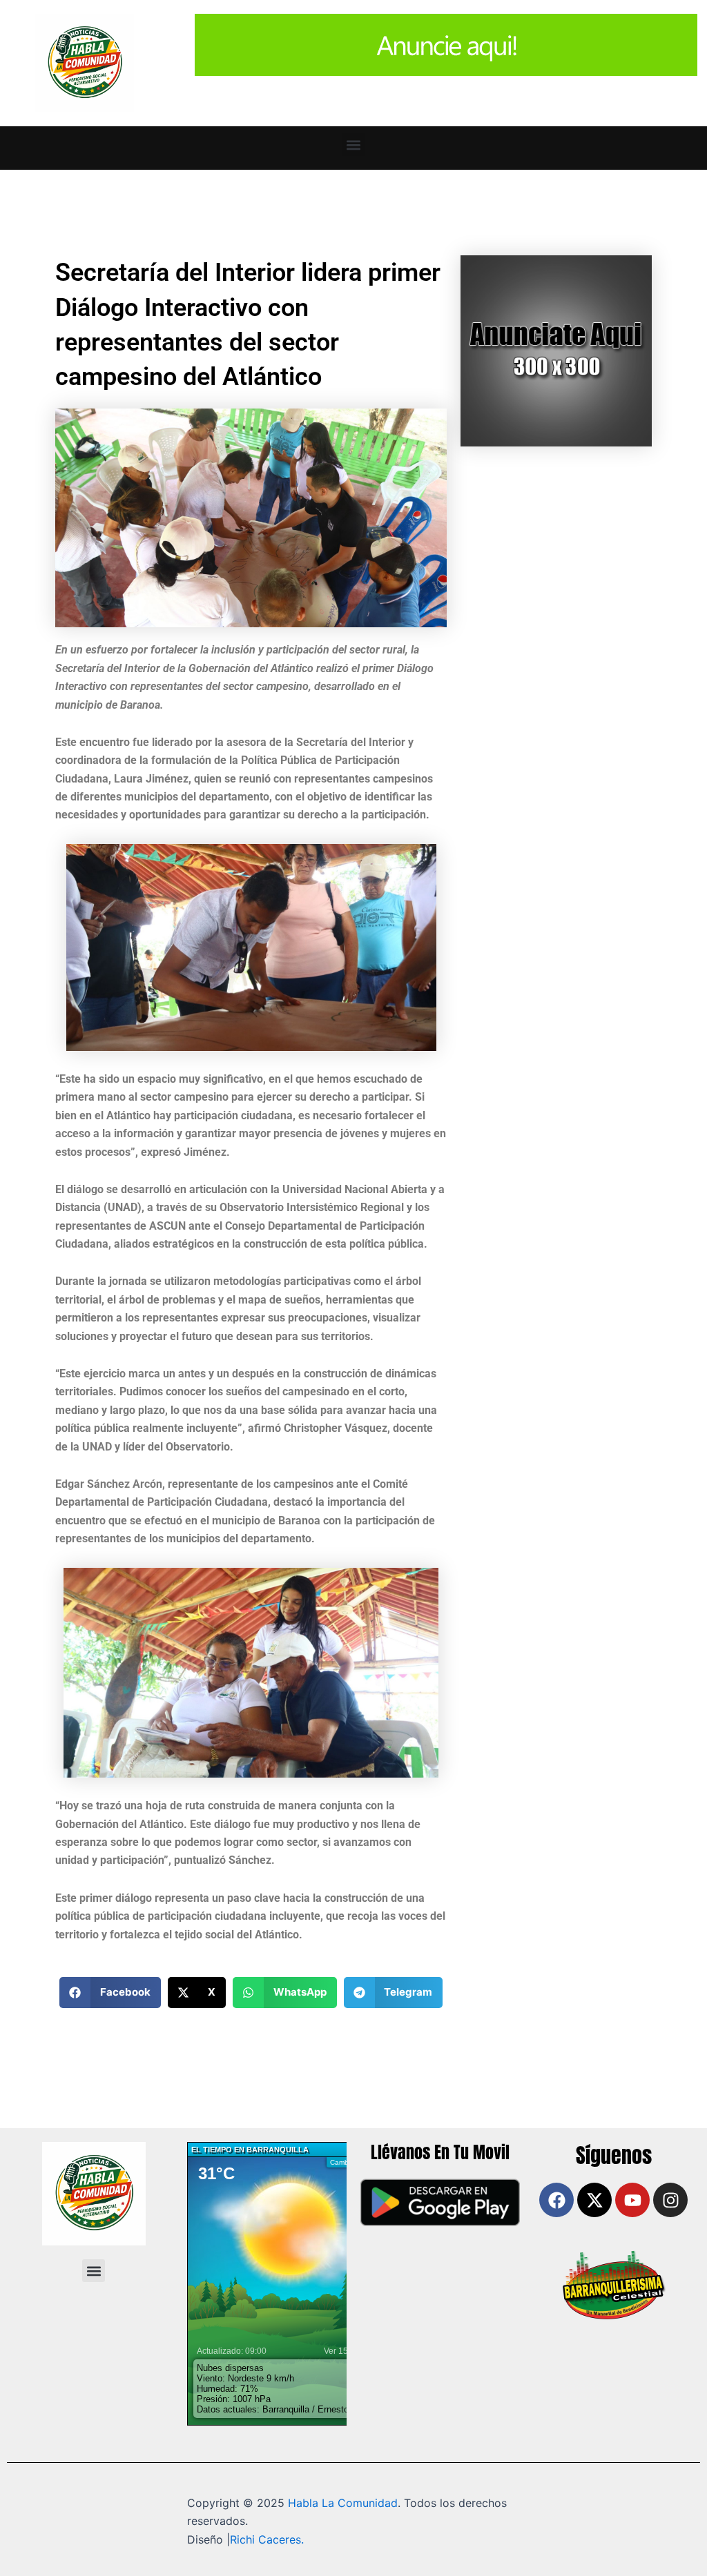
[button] (354, 145)
